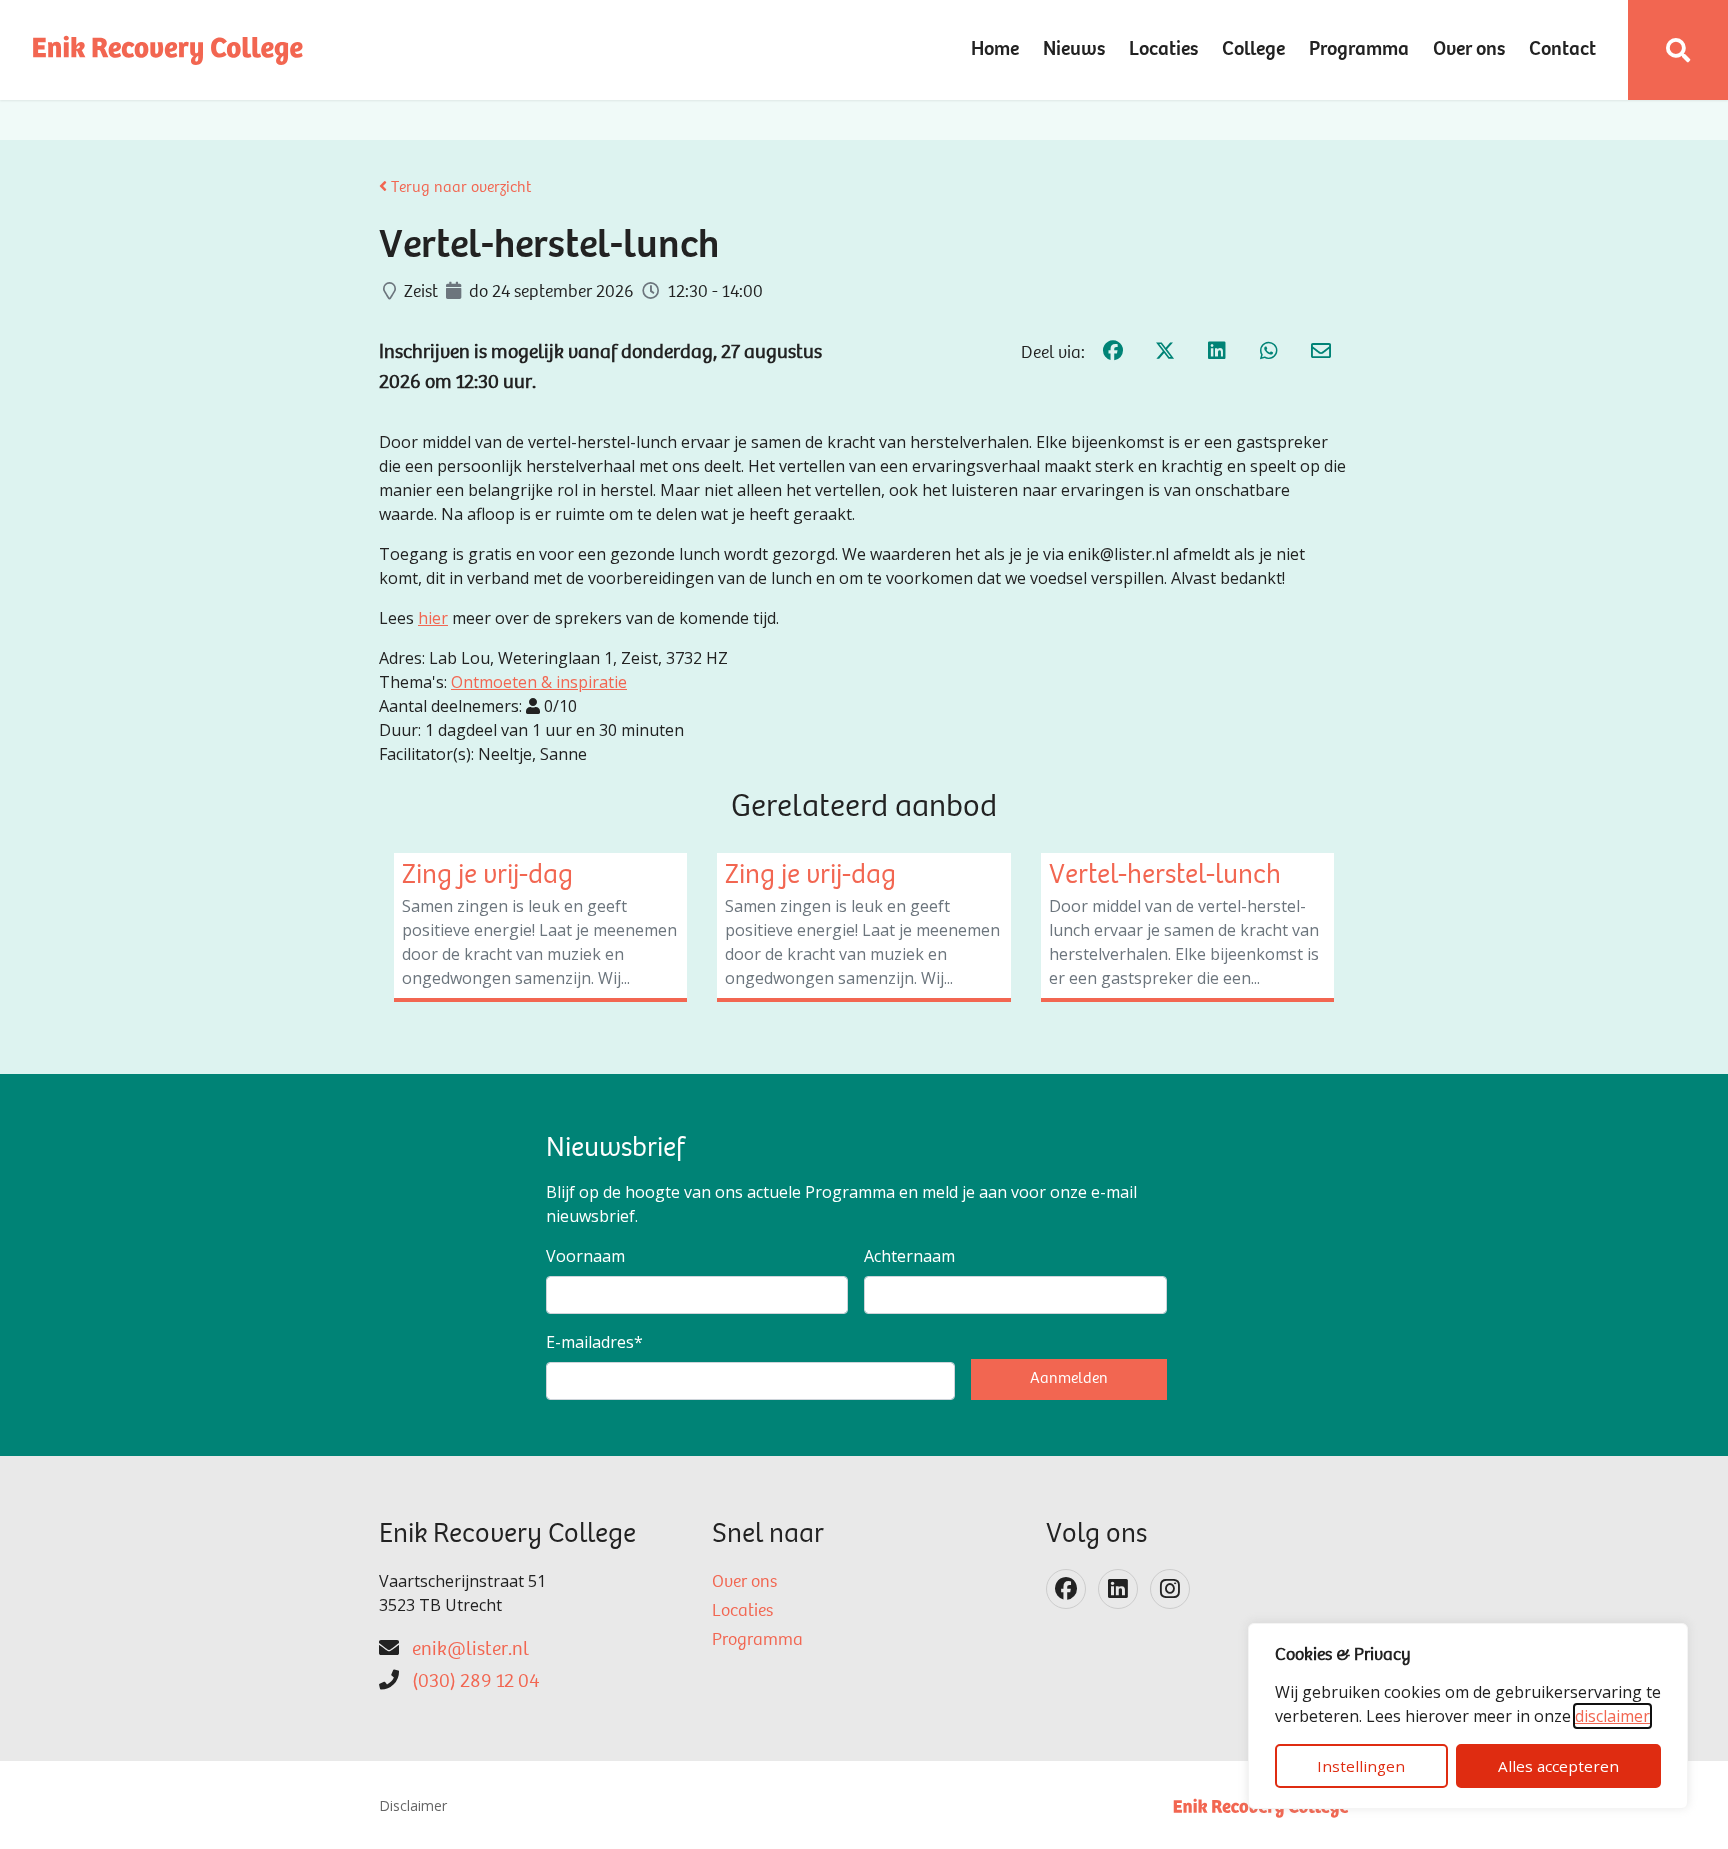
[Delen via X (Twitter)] (1165, 354)
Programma (1359, 50)
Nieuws (1074, 50)
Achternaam (909, 1256)
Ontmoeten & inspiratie (539, 682)
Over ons (1469, 50)
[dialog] (1468, 1716)
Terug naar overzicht (459, 188)
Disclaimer (413, 1805)
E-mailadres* (594, 1342)
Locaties (1163, 50)
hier (433, 618)
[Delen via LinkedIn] (1217, 354)
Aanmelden (1069, 1379)
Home (995, 50)
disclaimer (1612, 1716)
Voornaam (585, 1256)
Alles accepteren (1558, 1766)
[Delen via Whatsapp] (1269, 354)
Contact (1562, 50)
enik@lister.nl (470, 1650)
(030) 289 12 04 (475, 1682)
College (1253, 50)
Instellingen (1361, 1766)
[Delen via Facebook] (1113, 354)
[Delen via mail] (1321, 354)
